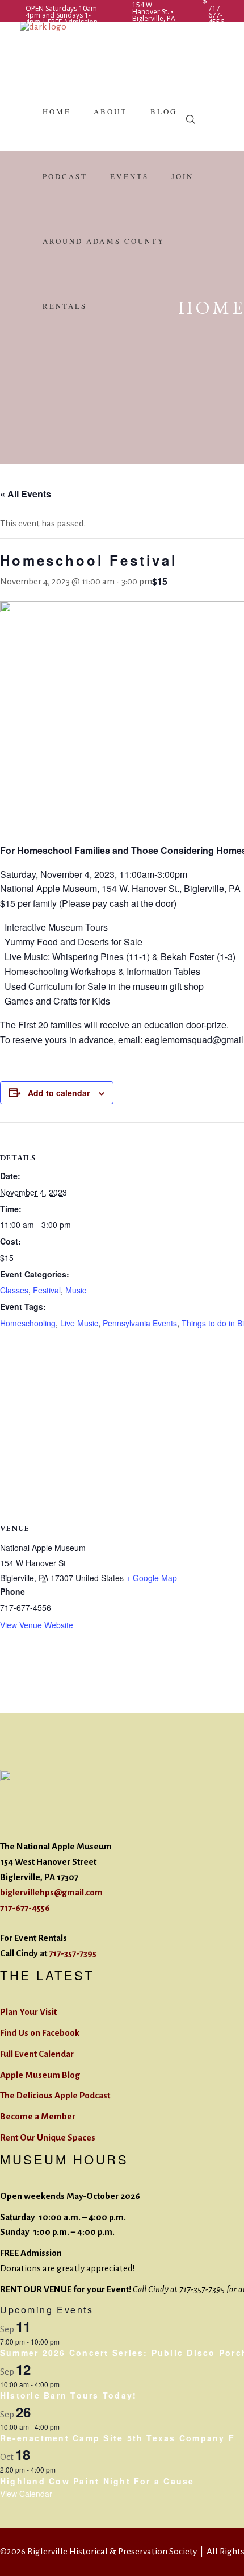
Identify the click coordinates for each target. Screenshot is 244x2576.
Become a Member (38, 2116)
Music (76, 1290)
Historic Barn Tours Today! (68, 2395)
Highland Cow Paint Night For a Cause (97, 2481)
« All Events (26, 494)
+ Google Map (152, 1578)
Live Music (79, 1323)
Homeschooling (28, 1323)
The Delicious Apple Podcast (55, 2095)
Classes (14, 1290)
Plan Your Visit (28, 2012)
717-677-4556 (25, 1908)
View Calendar (26, 2494)
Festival (47, 1290)
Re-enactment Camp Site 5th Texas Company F (117, 2438)
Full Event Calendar (37, 2054)
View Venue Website (37, 1625)
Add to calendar (59, 1093)
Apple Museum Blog (40, 2075)
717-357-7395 (73, 1953)
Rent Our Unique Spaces (48, 2137)
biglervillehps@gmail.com (51, 1892)
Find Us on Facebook (40, 2033)
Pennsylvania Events (140, 1323)
